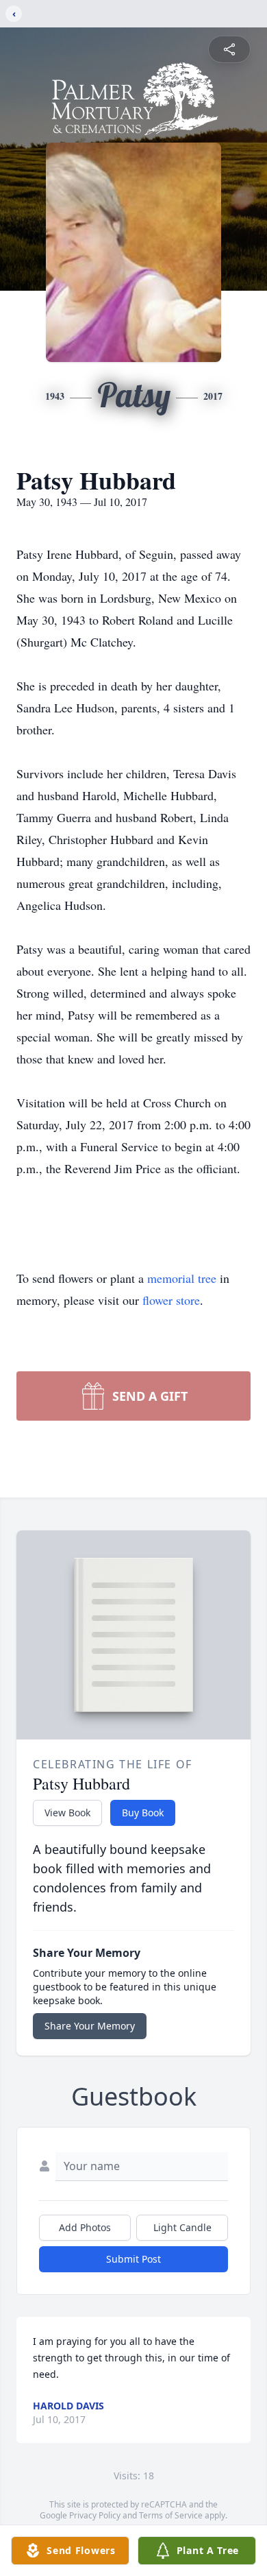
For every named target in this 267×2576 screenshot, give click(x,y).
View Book (67, 1813)
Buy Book (143, 1813)
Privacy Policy (95, 2515)
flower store (171, 1300)
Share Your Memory (90, 2026)
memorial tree (182, 1278)
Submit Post (133, 2259)
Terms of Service (171, 2515)
